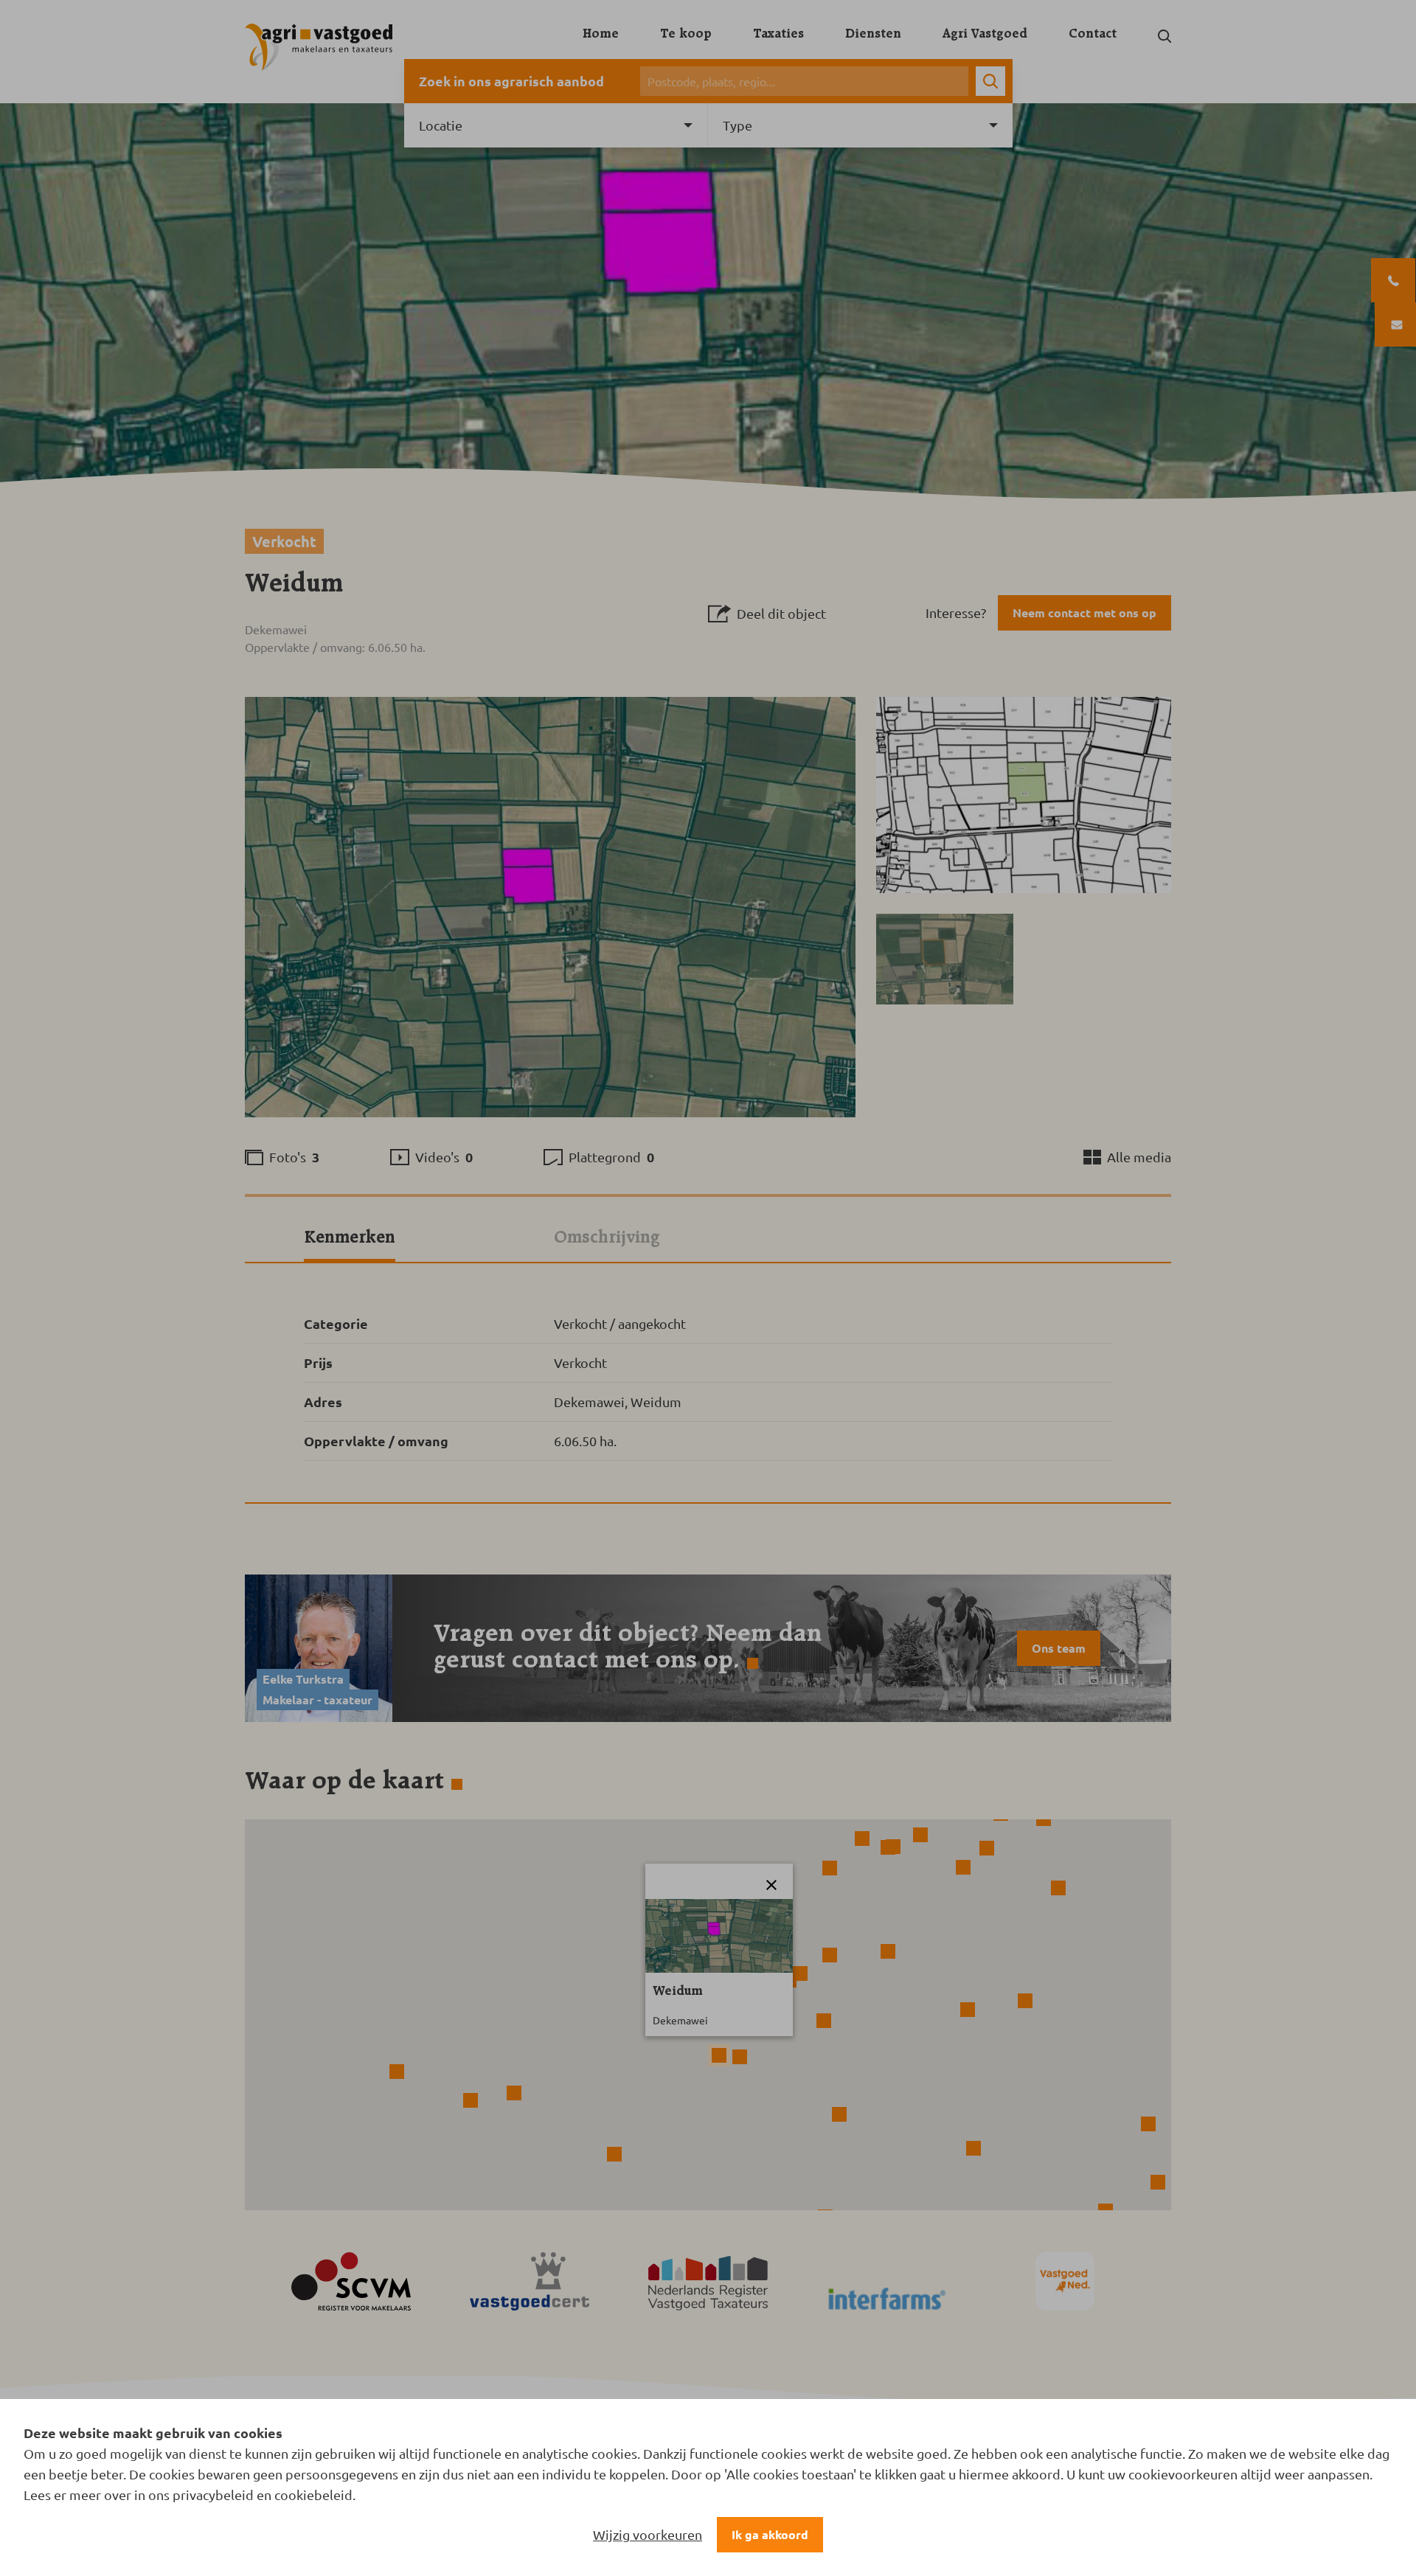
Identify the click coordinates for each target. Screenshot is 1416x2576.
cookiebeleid (313, 2495)
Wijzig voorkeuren (648, 2534)
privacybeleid (213, 2495)
